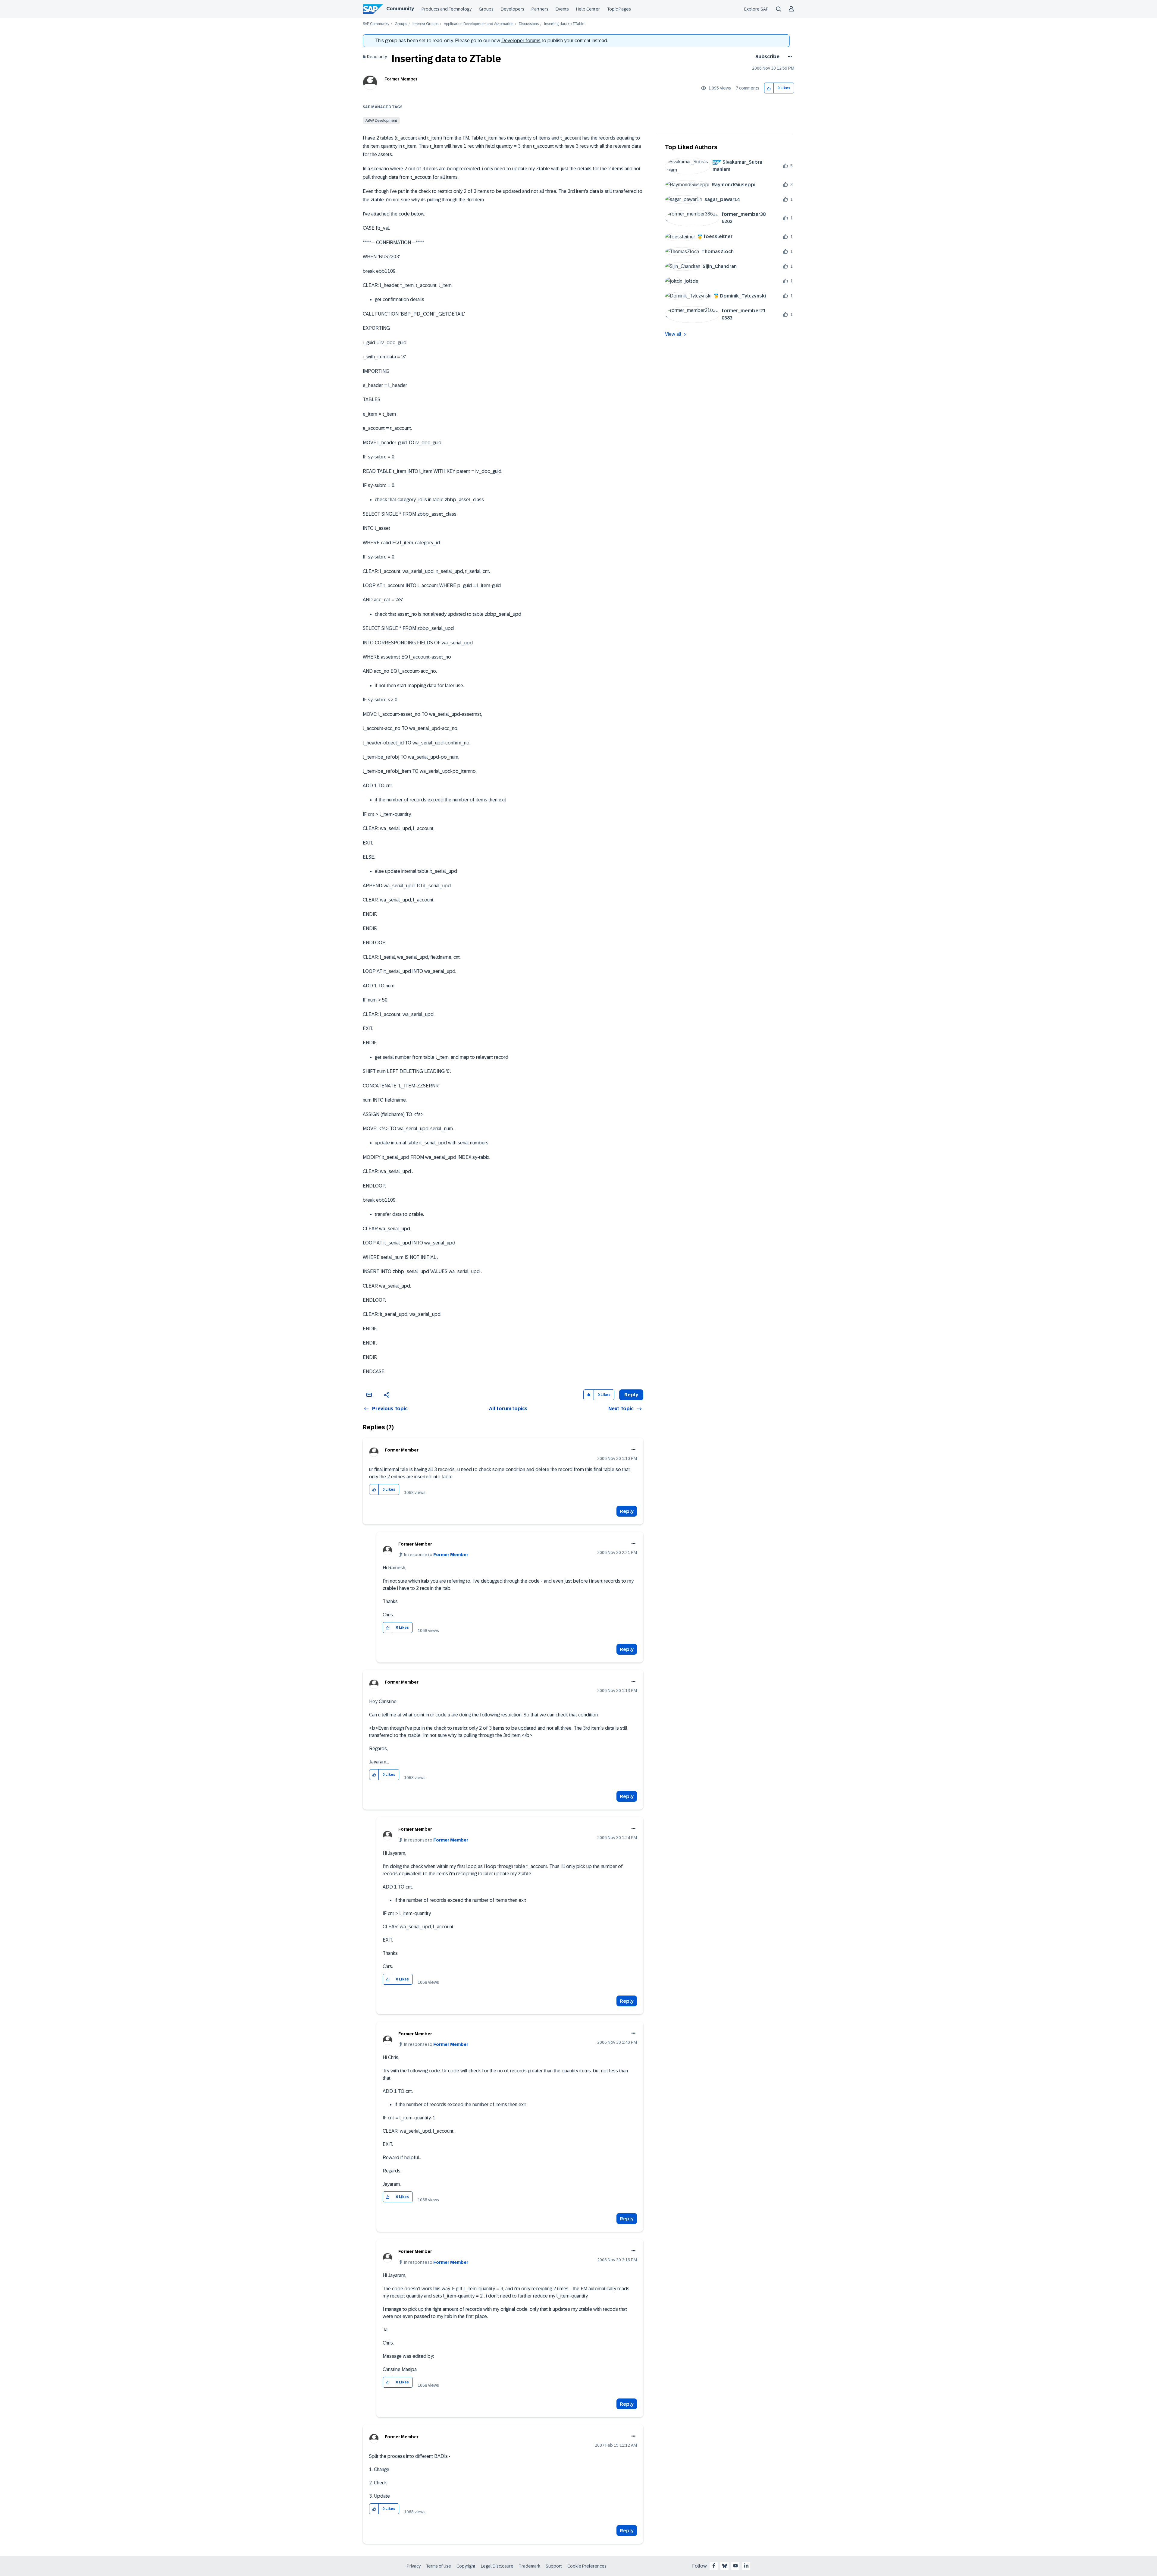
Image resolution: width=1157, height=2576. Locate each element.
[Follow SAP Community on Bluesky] (725, 2566)
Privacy (414, 2566)
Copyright (466, 2566)
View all (673, 334)
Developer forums (521, 41)
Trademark (530, 2566)
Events (562, 9)
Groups (486, 9)
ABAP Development (381, 121)
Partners (540, 9)
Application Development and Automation (479, 24)
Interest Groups (425, 24)
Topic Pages (619, 9)
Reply (627, 1511)
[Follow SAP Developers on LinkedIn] (746, 2566)
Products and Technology (447, 9)
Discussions (529, 24)
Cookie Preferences (587, 2566)
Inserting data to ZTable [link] (564, 24)
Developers (513, 9)
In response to (436, 1555)
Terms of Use (439, 2566)
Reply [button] (631, 1395)
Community (400, 9)
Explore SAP (756, 9)
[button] (769, 88)
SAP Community (376, 24)
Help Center (588, 9)
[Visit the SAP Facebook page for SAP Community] (714, 2566)
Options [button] (789, 57)
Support (554, 2566)
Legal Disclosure (497, 2566)
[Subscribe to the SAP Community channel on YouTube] (735, 2566)
